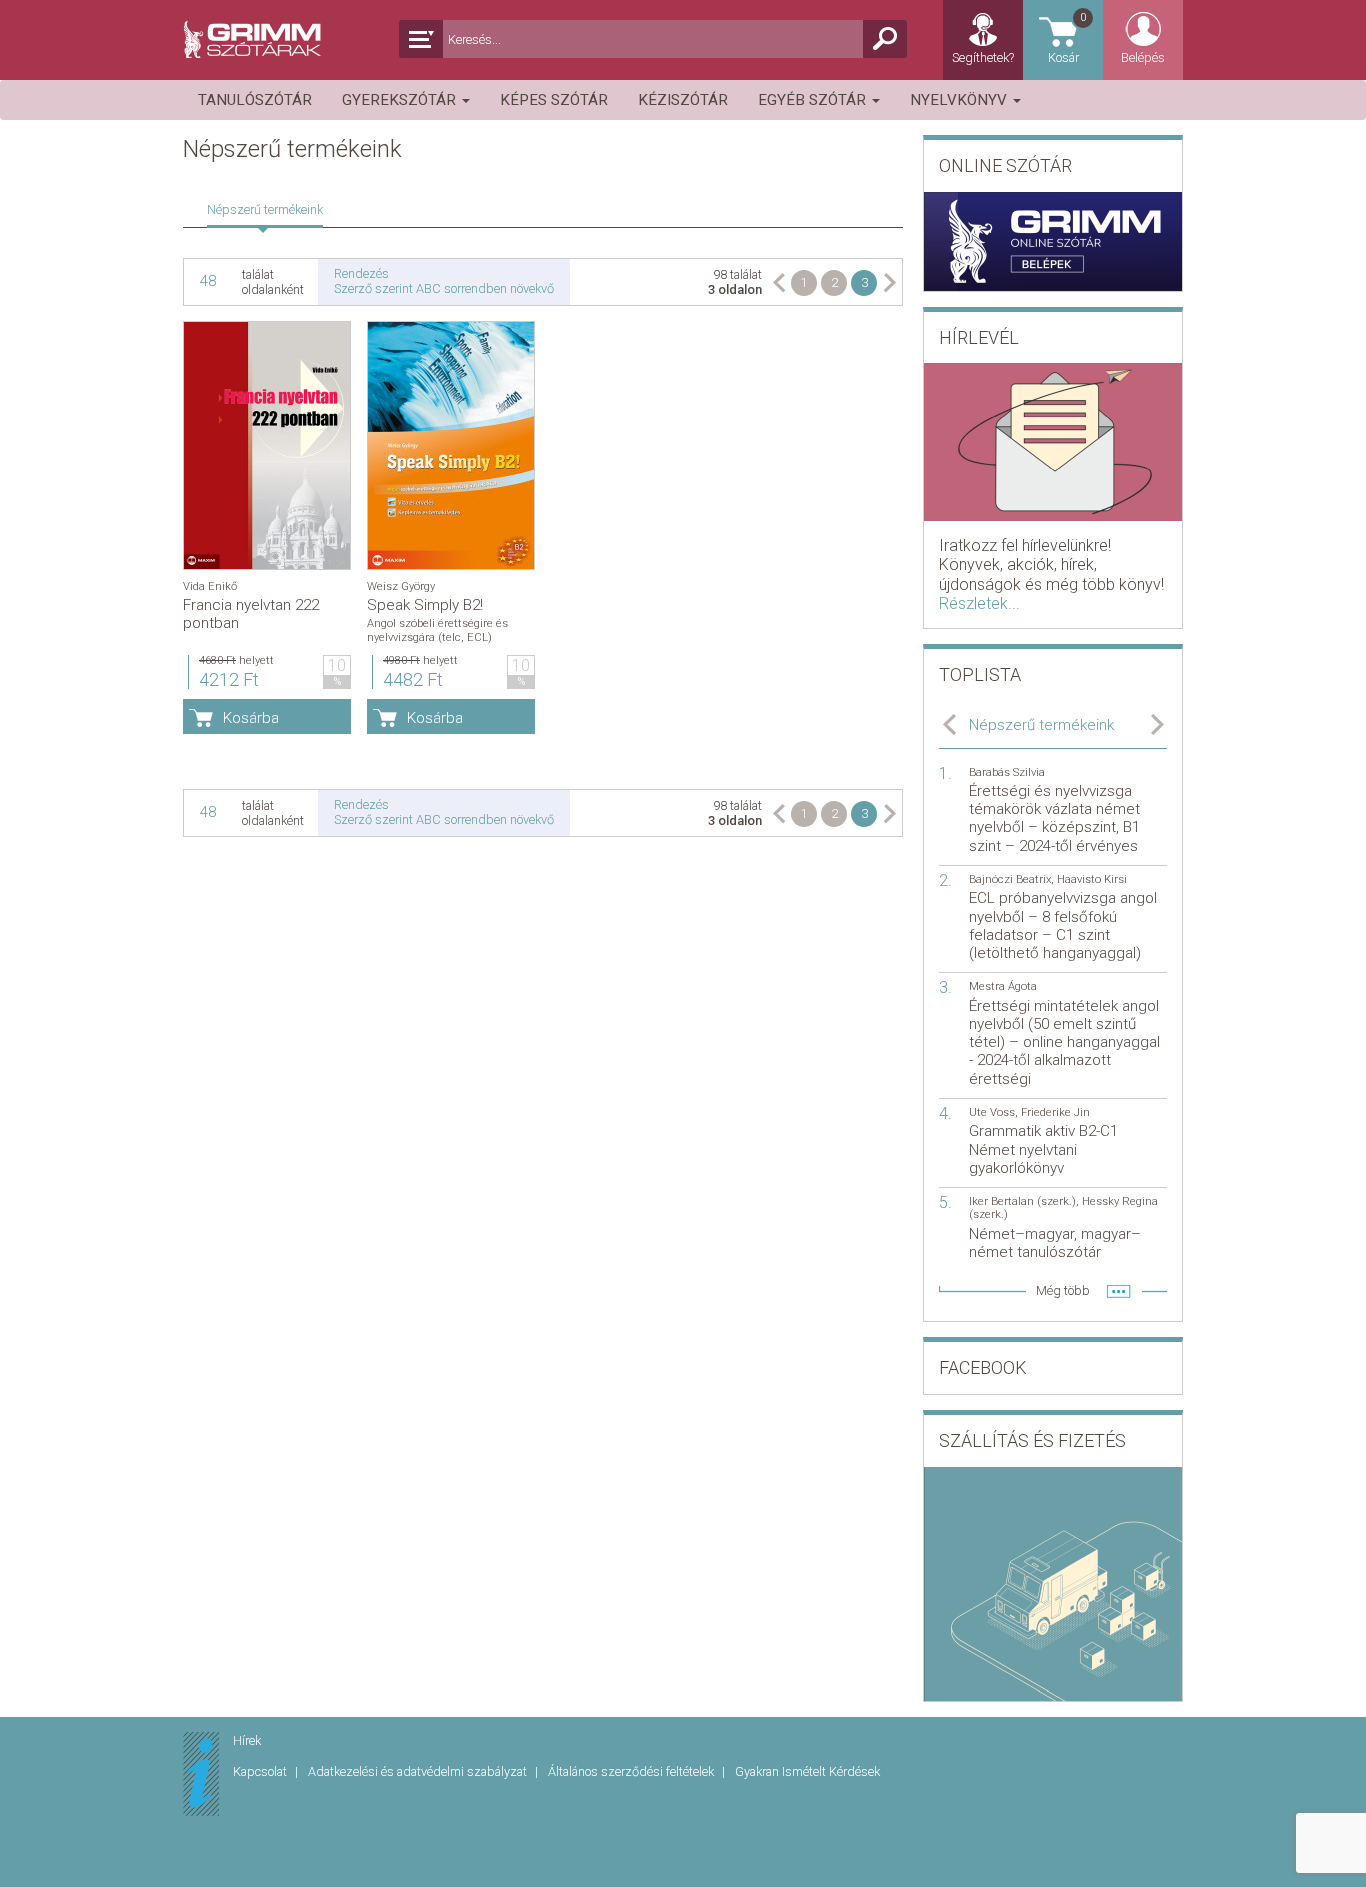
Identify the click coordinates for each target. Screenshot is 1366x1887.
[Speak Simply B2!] (451, 445)
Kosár (1067, 38)
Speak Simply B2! (425, 605)
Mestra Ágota (1003, 986)
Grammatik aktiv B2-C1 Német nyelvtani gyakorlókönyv (1043, 1149)
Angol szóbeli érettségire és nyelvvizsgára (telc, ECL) (437, 630)
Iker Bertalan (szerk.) (1022, 1201)
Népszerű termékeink (265, 209)
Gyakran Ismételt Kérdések (807, 1771)
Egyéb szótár (814, 100)
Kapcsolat (261, 1771)
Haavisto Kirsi (1092, 879)
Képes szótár (554, 100)
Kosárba (251, 718)
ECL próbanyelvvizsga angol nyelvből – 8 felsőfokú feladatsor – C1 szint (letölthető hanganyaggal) (1063, 925)
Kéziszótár (683, 100)
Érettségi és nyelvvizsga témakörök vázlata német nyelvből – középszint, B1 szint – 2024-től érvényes (1054, 818)
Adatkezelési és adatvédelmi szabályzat (419, 1771)
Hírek (247, 1740)
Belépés (1143, 57)
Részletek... (979, 603)
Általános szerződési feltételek (632, 1771)
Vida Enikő (210, 586)
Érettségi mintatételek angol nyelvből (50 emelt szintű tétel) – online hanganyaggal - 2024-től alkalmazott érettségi (1064, 1042)
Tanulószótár (255, 100)
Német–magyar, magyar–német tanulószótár (1055, 1243)
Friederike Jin (1055, 1112)
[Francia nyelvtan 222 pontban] (267, 445)
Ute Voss (992, 1112)
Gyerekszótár (401, 100)
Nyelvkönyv (960, 100)
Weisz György (401, 586)
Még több (1063, 1290)
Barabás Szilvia (1007, 772)
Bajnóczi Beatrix (1010, 879)
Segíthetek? (983, 57)
